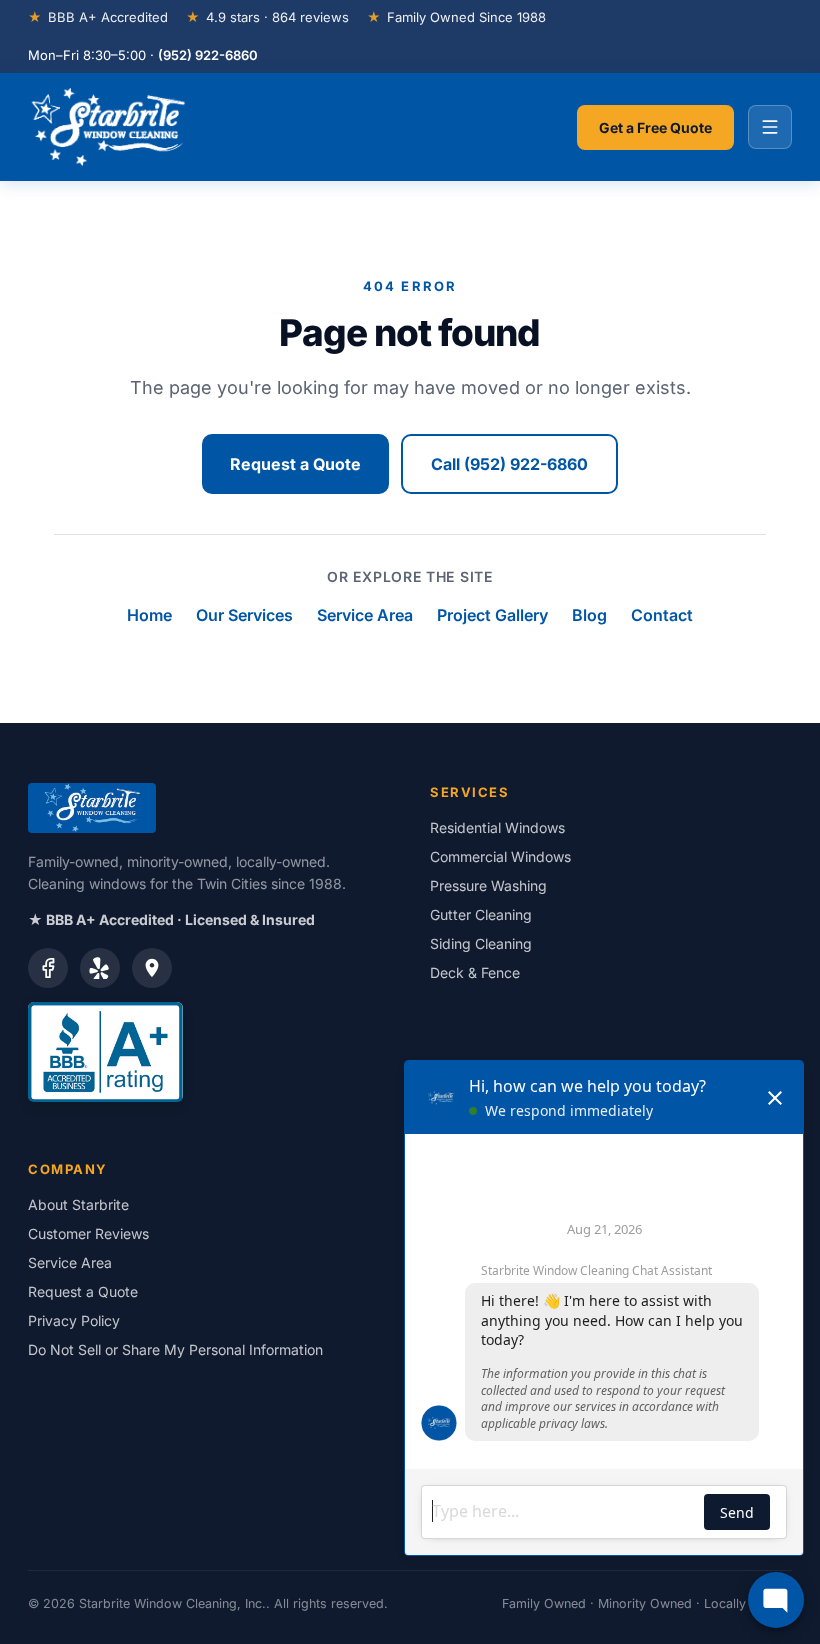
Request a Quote (295, 464)
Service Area (365, 615)
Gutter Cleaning (481, 914)
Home (149, 615)
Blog (589, 615)
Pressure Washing (488, 885)
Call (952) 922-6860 (509, 464)
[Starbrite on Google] (152, 968)
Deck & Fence (475, 972)
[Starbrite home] (108, 127)
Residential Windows (497, 827)
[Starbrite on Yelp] (100, 968)
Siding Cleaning (481, 943)
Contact (662, 615)
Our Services (244, 615)
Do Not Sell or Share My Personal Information (175, 1349)
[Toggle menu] (770, 127)
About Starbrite (78, 1204)
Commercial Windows (500, 856)
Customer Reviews (88, 1233)
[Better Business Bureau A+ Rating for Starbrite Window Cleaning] (209, 1052)
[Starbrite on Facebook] (48, 968)
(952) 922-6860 (208, 55)
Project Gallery (492, 615)
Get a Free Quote (655, 127)
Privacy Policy (74, 1320)
